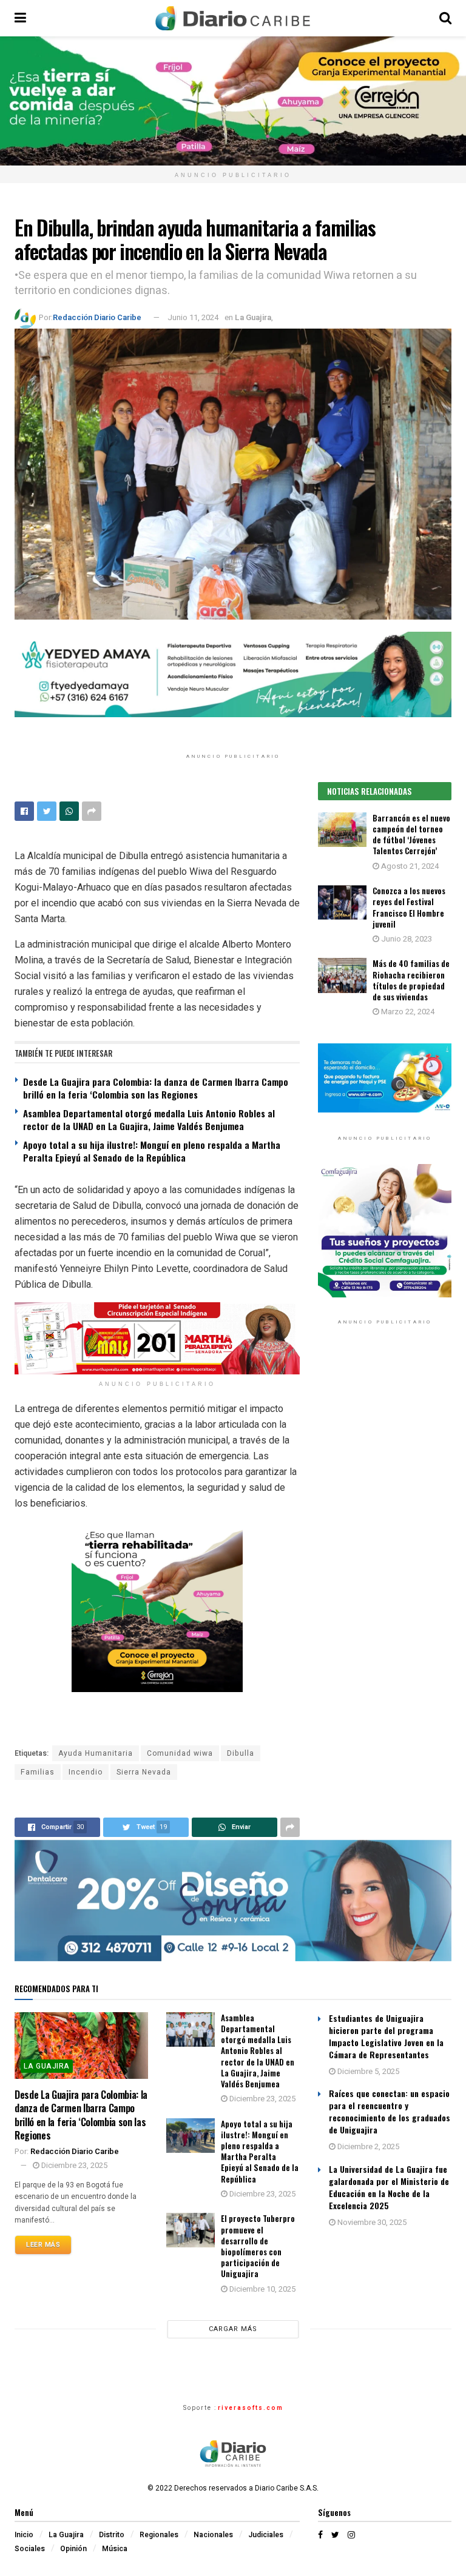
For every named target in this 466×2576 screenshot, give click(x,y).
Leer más (43, 2245)
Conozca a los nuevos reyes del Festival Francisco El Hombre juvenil (409, 907)
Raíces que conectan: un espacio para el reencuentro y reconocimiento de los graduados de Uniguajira (390, 2111)
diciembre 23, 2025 (73, 2165)
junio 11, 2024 (193, 317)
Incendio (86, 1772)
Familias (38, 1772)
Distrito (112, 2535)
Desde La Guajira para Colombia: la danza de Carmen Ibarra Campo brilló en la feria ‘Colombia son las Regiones (156, 1088)
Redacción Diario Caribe (97, 317)
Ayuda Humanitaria (96, 1753)
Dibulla (241, 1753)
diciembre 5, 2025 (367, 2071)
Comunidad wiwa (180, 1753)
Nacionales (213, 2535)
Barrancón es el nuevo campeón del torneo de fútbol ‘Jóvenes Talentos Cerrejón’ (411, 835)
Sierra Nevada (144, 1772)
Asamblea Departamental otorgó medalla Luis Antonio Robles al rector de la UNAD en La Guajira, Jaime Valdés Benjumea (149, 1119)
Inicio (24, 2535)
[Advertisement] (385, 1435)
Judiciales (266, 2535)
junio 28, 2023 (406, 939)
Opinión (73, 2549)
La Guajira (253, 317)
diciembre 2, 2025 (367, 2146)
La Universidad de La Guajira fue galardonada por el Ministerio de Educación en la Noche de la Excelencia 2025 (389, 2187)
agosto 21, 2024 (409, 866)
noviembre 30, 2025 (371, 2222)
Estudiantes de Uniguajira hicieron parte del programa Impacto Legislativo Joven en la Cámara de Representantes (386, 2036)
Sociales (30, 2549)
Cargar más (233, 2329)
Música (115, 2549)
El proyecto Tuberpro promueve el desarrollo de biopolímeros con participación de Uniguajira (258, 2246)
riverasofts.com (251, 2408)
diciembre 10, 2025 (262, 2289)
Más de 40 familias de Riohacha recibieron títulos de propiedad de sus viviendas (411, 980)
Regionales (159, 2535)
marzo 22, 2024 (407, 1012)
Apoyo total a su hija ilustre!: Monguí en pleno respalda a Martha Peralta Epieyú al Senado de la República (152, 1151)
